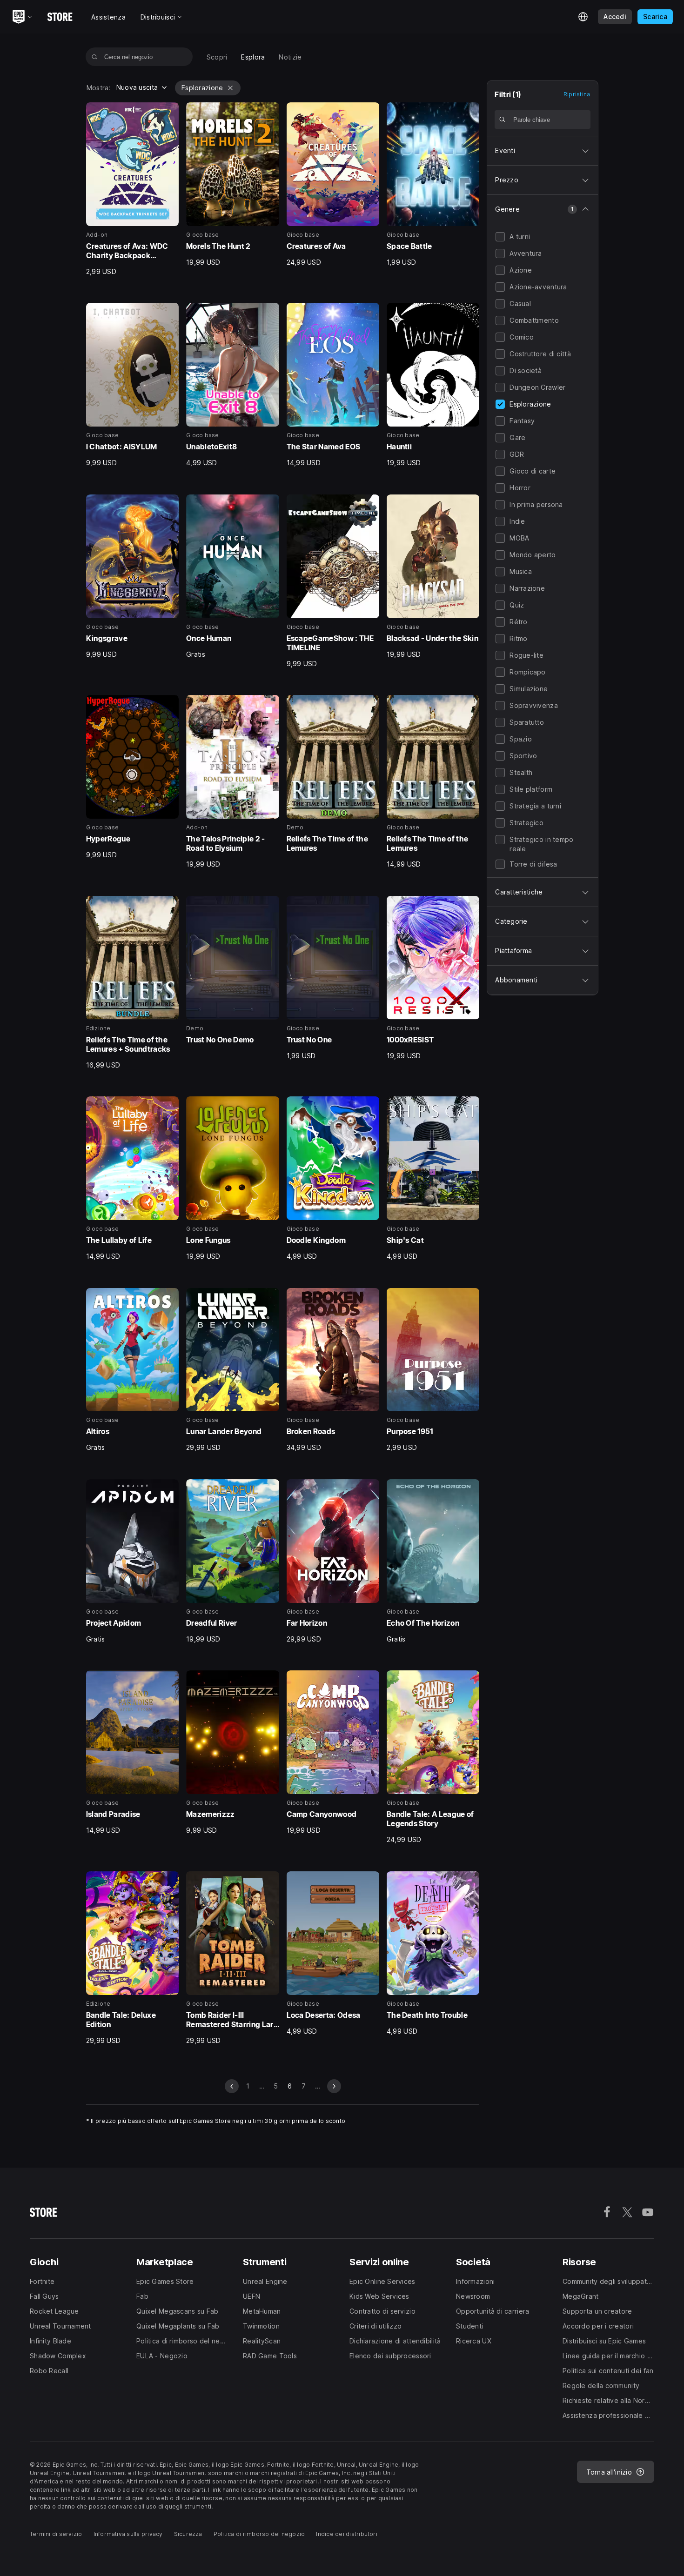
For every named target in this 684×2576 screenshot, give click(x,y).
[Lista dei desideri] (168, 113)
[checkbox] (500, 237)
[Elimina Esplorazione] (230, 88)
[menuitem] (217, 57)
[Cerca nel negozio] (95, 57)
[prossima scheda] (334, 2086)
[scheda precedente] (232, 2086)
